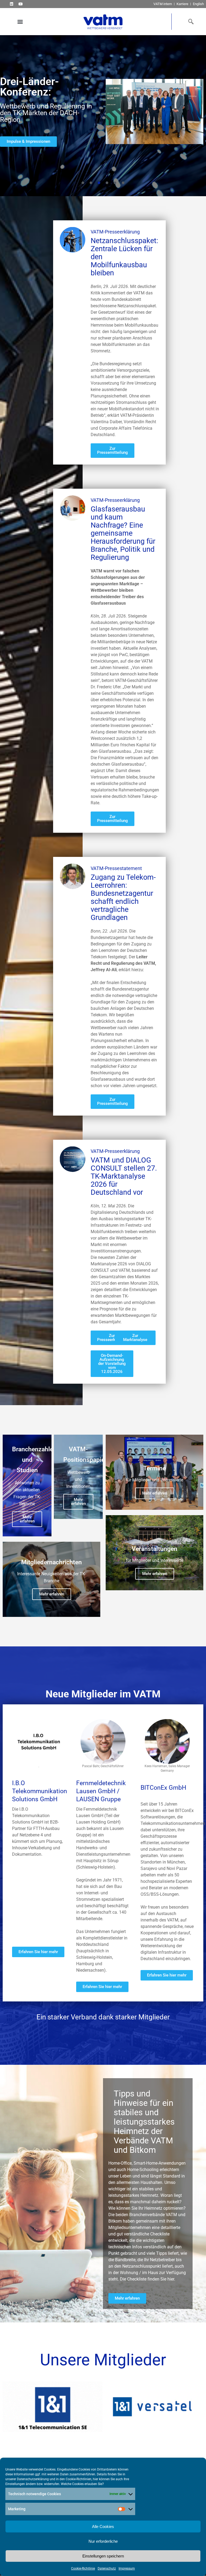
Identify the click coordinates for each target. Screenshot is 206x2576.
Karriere (182, 4)
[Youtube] (21, 4)
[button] (20, 22)
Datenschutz (107, 2568)
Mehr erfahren (27, 1519)
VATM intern (163, 4)
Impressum (127, 2568)
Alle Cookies (103, 2526)
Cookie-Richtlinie (83, 2568)
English (198, 4)
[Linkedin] (11, 4)
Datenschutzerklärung (33, 2479)
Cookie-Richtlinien (79, 2479)
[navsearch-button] (190, 21)
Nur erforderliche (103, 2541)
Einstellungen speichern (103, 2556)
